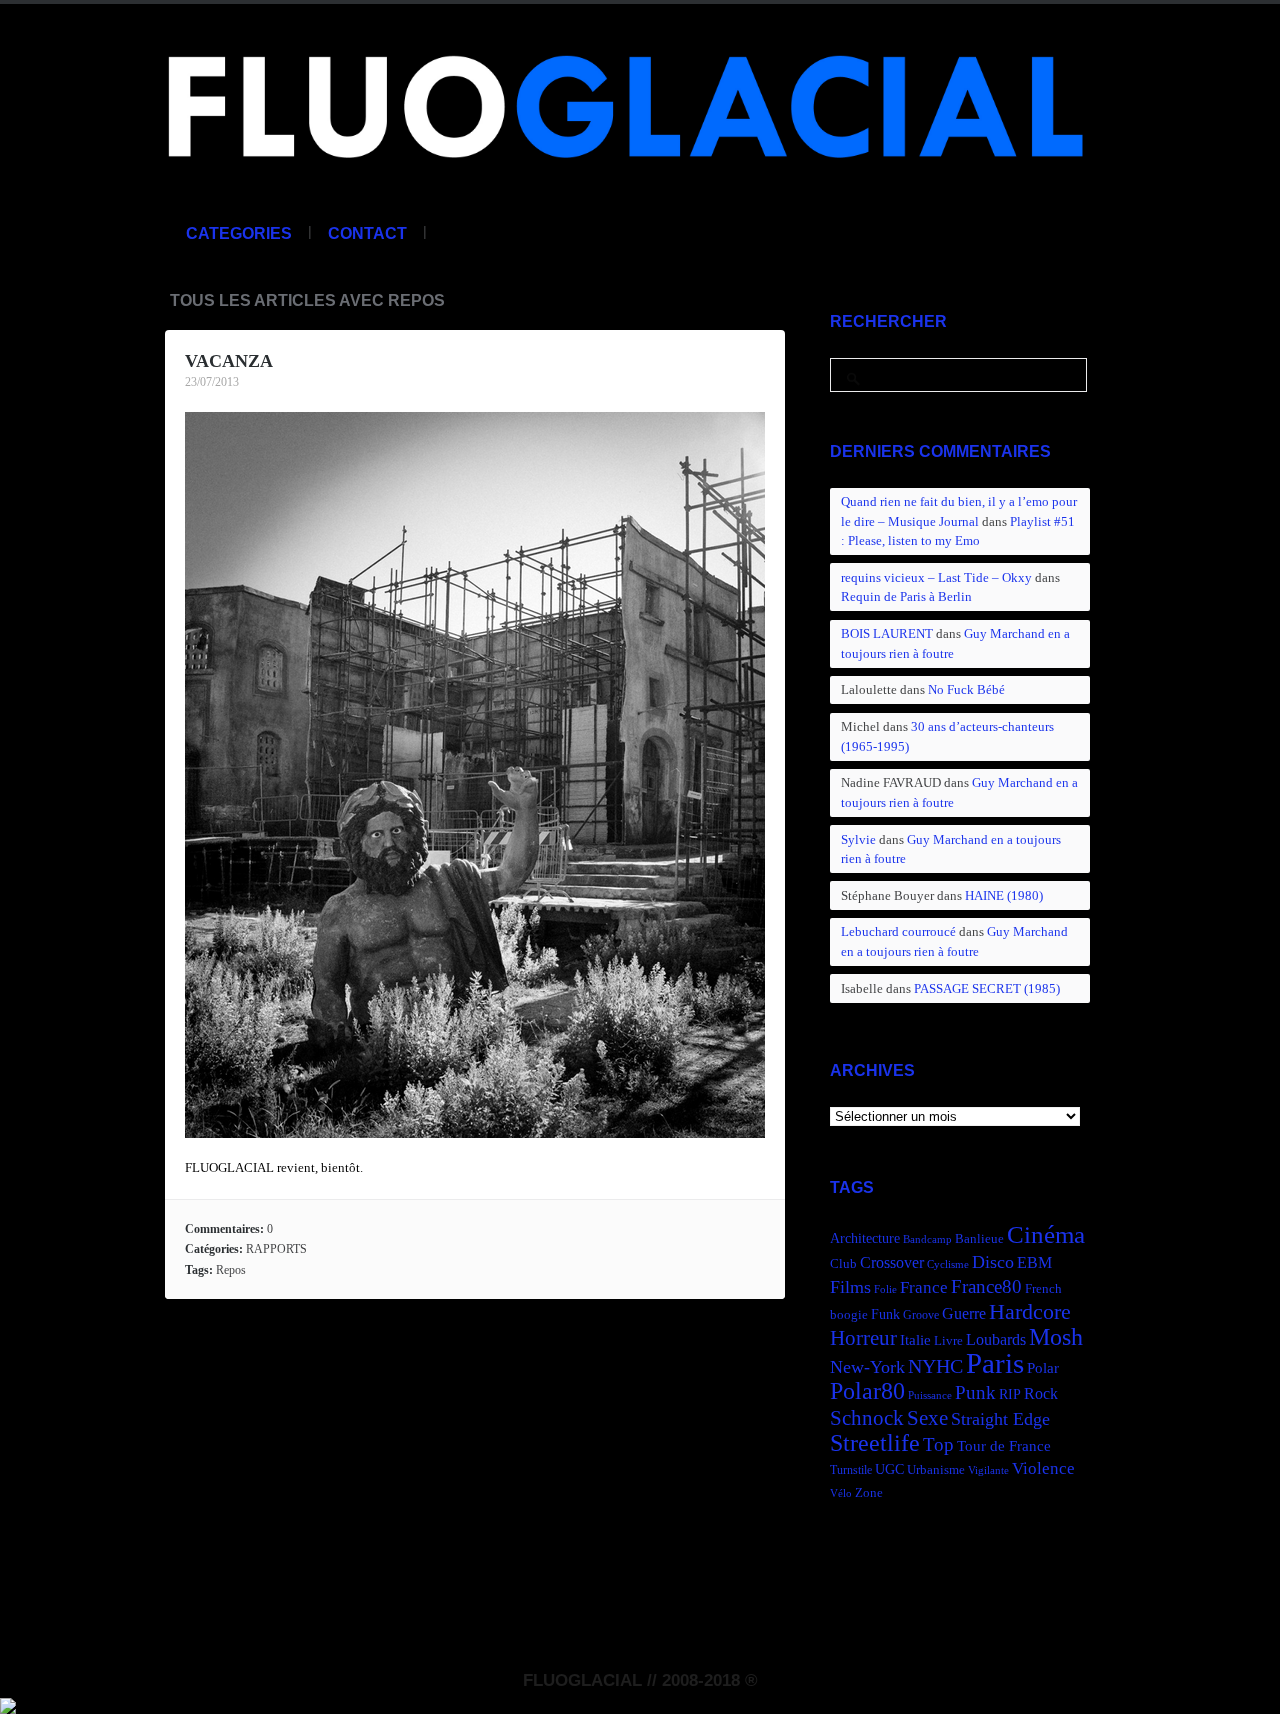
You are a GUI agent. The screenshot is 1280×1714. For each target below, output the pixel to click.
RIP (1010, 1394)
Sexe (927, 1418)
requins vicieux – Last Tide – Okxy (936, 577)
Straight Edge (1000, 1419)
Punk (975, 1392)
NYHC (935, 1366)
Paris (995, 1363)
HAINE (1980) (1004, 895)
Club (843, 1264)
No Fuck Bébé (966, 689)
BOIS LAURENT (887, 633)
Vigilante (988, 1470)
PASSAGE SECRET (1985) (987, 988)
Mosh (1056, 1336)
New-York (867, 1367)
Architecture (865, 1238)
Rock (1041, 1393)
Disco (993, 1262)
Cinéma (1046, 1234)
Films (850, 1287)
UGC (889, 1469)
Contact (367, 233)
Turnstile (851, 1470)
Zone (869, 1493)
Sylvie (858, 839)
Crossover (892, 1262)
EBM (1034, 1262)
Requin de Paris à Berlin (906, 596)
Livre (948, 1341)
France (924, 1287)
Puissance (930, 1395)
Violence (1043, 1468)
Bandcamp (927, 1239)
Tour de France (1004, 1445)
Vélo (841, 1493)
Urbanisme (936, 1470)
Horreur (863, 1338)
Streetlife (875, 1443)
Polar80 (867, 1390)
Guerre (964, 1313)
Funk (885, 1314)
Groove (921, 1315)
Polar (1043, 1367)
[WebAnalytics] (8, 1703)
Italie (915, 1339)
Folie (885, 1289)
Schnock (867, 1418)
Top (938, 1444)
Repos (231, 1270)
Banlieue (979, 1239)
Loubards (996, 1339)
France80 (986, 1286)
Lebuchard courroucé (898, 931)
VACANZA (229, 361)
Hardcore (1030, 1311)
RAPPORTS (276, 1249)
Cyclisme (948, 1264)
